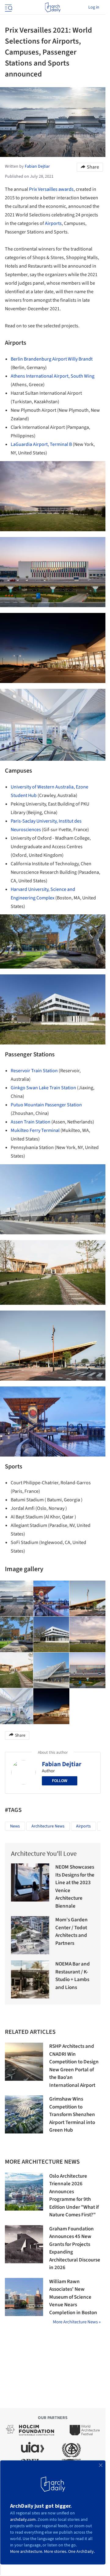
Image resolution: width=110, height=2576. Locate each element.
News (15, 1826)
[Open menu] (8, 7)
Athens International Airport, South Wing (53, 376)
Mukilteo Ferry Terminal (35, 1130)
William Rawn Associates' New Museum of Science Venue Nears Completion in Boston (73, 2297)
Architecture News (48, 1826)
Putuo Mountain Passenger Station (46, 1105)
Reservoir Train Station (34, 1071)
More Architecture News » (77, 2322)
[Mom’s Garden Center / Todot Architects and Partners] (30, 1935)
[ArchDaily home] (53, 7)
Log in (94, 7)
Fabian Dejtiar (62, 1764)
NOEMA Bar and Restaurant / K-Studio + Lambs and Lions (73, 1976)
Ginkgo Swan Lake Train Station (43, 1088)
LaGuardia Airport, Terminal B (41, 444)
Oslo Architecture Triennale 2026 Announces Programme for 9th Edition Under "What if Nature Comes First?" (74, 2196)
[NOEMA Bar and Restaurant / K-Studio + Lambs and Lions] (30, 1979)
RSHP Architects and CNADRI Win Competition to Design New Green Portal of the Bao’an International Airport (74, 2066)
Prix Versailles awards (51, 189)
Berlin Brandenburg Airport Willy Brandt (52, 359)
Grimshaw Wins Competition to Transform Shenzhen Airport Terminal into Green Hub (72, 2115)
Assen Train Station (31, 1122)
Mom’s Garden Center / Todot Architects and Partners (71, 1932)
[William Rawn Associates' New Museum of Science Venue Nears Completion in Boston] (24, 2297)
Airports (53, 223)
